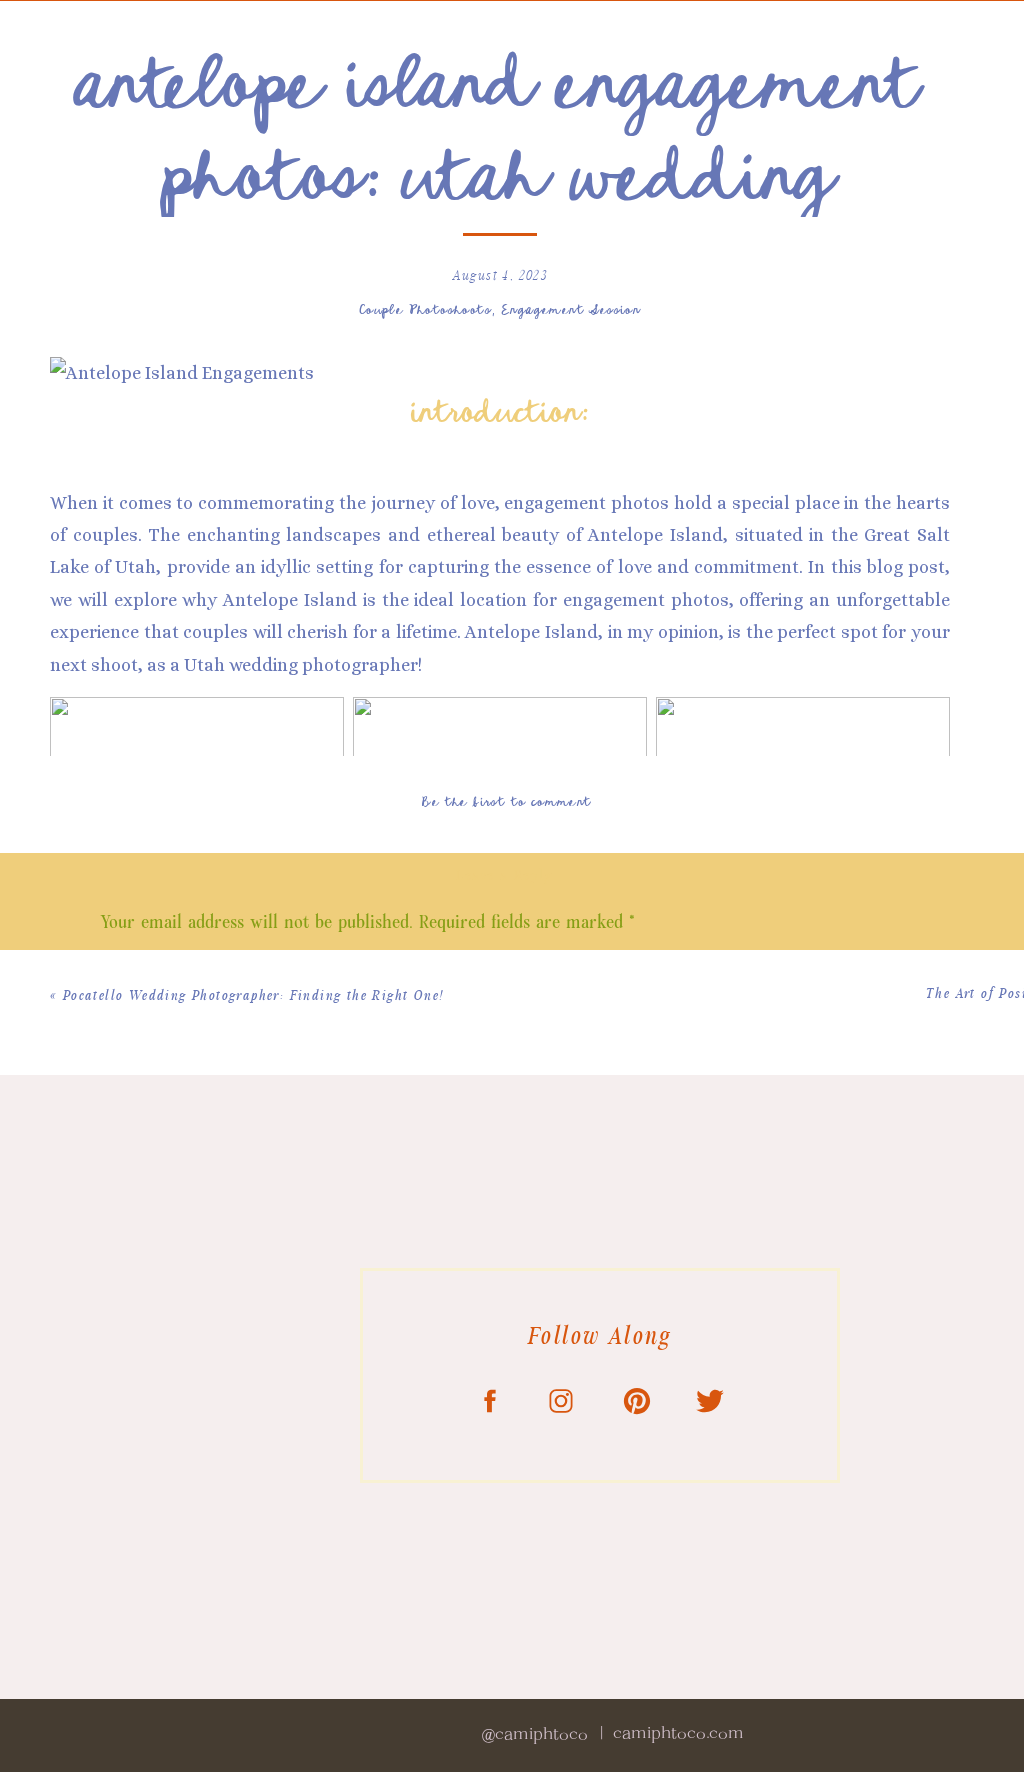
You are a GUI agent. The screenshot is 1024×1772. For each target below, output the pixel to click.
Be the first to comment (507, 800)
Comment (142, 969)
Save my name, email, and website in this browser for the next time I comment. (404, 1549)
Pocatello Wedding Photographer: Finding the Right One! (254, 996)
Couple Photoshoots (425, 308)
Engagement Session (571, 308)
